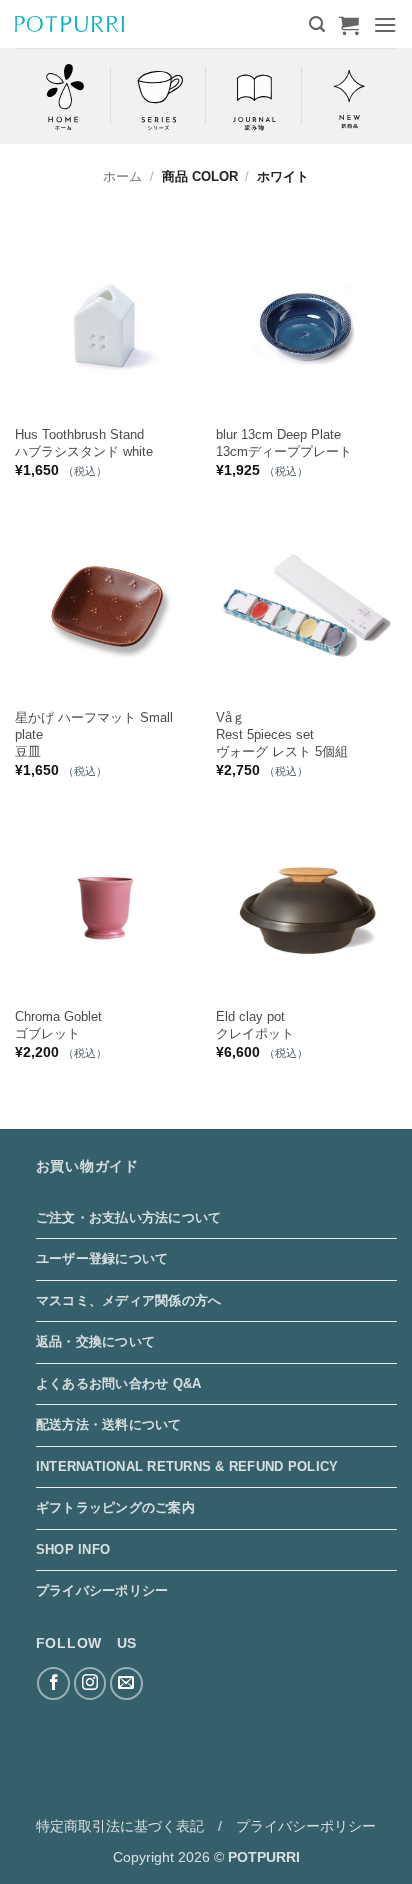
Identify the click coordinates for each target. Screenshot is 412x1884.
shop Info (73, 1549)
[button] (317, 24)
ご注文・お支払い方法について (129, 1217)
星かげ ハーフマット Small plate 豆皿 (94, 734)
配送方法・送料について (109, 1424)
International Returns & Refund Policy (187, 1466)
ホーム (122, 176)
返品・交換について (95, 1341)
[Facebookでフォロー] (53, 1683)
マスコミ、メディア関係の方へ (129, 1300)
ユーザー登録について (102, 1258)
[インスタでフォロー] (90, 1683)
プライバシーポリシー (102, 1590)
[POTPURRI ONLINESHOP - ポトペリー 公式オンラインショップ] (69, 23)
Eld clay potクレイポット (255, 1025)
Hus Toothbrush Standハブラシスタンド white (84, 443)
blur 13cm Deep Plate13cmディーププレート (284, 443)
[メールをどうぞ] (126, 1683)
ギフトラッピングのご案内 (115, 1507)
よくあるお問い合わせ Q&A (119, 1383)
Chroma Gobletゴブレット (58, 1025)
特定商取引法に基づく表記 (120, 1826)
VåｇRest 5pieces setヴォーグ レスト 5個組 (282, 734)
